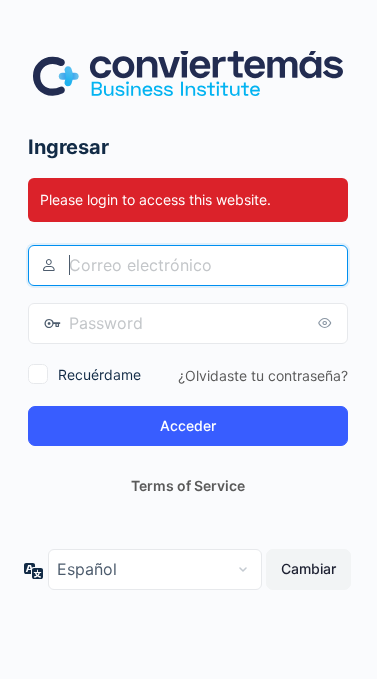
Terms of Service (188, 485)
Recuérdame (99, 374)
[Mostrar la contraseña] (328, 323)
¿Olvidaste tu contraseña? (263, 375)
